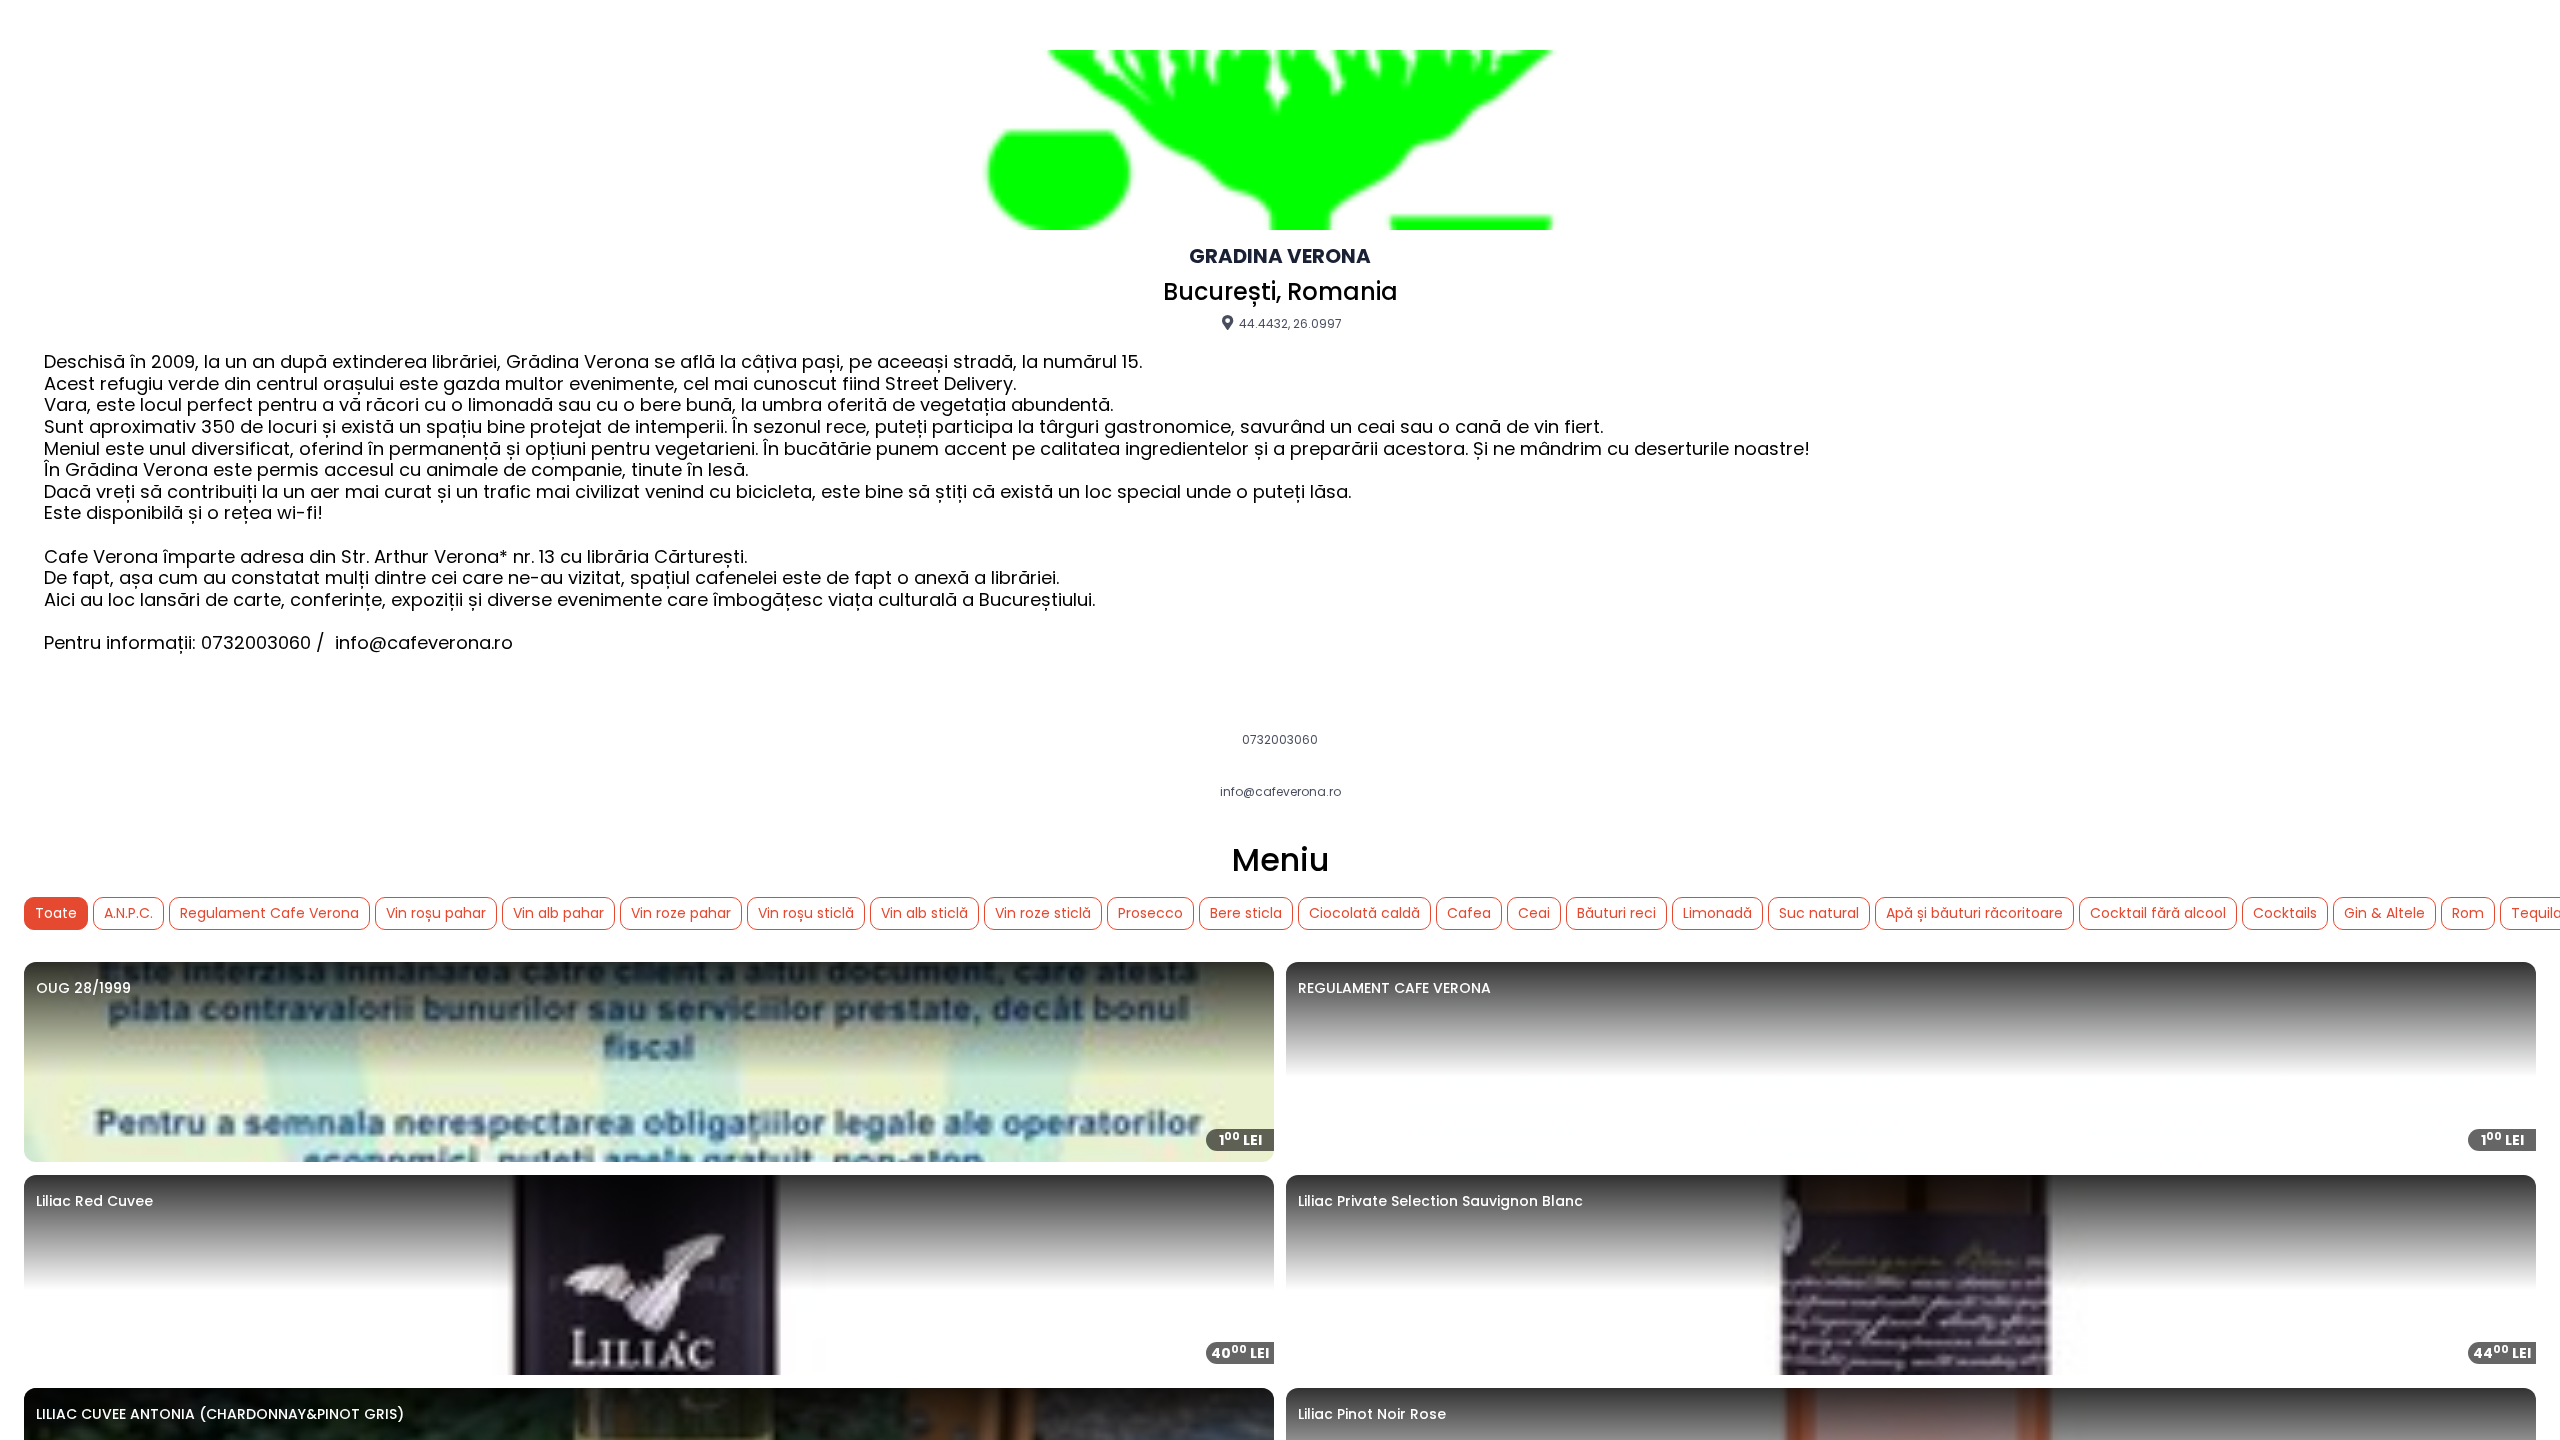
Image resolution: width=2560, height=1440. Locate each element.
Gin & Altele (2384, 913)
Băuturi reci (1616, 913)
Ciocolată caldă (1364, 913)
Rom (2468, 913)
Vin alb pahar (558, 913)
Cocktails (2285, 913)
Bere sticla (1246, 913)
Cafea (1469, 913)
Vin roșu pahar (436, 913)
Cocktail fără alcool (2158, 913)
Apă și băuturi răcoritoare (1974, 913)
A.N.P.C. (128, 913)
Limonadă (1717, 913)
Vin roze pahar (681, 913)
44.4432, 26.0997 (1289, 323)
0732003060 (1280, 740)
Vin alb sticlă (924, 913)
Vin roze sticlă (1043, 913)
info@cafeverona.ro (1280, 792)
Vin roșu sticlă (806, 913)
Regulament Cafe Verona (269, 913)
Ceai (1534, 913)
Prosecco (1150, 913)
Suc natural (1819, 913)
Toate (56, 913)
